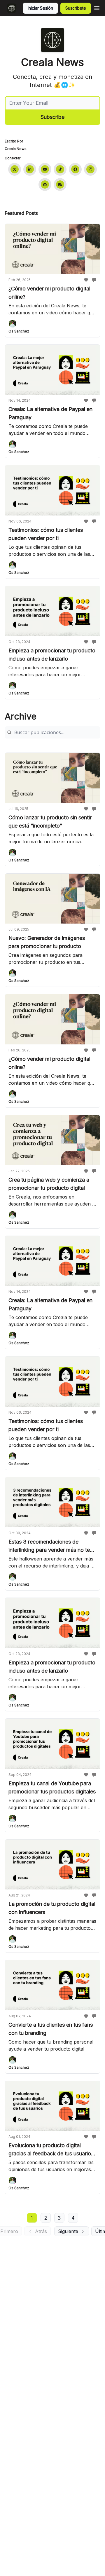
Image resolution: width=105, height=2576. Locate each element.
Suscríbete (76, 8)
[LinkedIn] (30, 169)
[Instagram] (90, 169)
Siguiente (68, 2231)
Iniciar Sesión (40, 8)
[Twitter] (15, 169)
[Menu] (97, 7)
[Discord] (45, 184)
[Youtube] (45, 169)
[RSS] (60, 184)
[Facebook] (75, 169)
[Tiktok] (60, 169)
